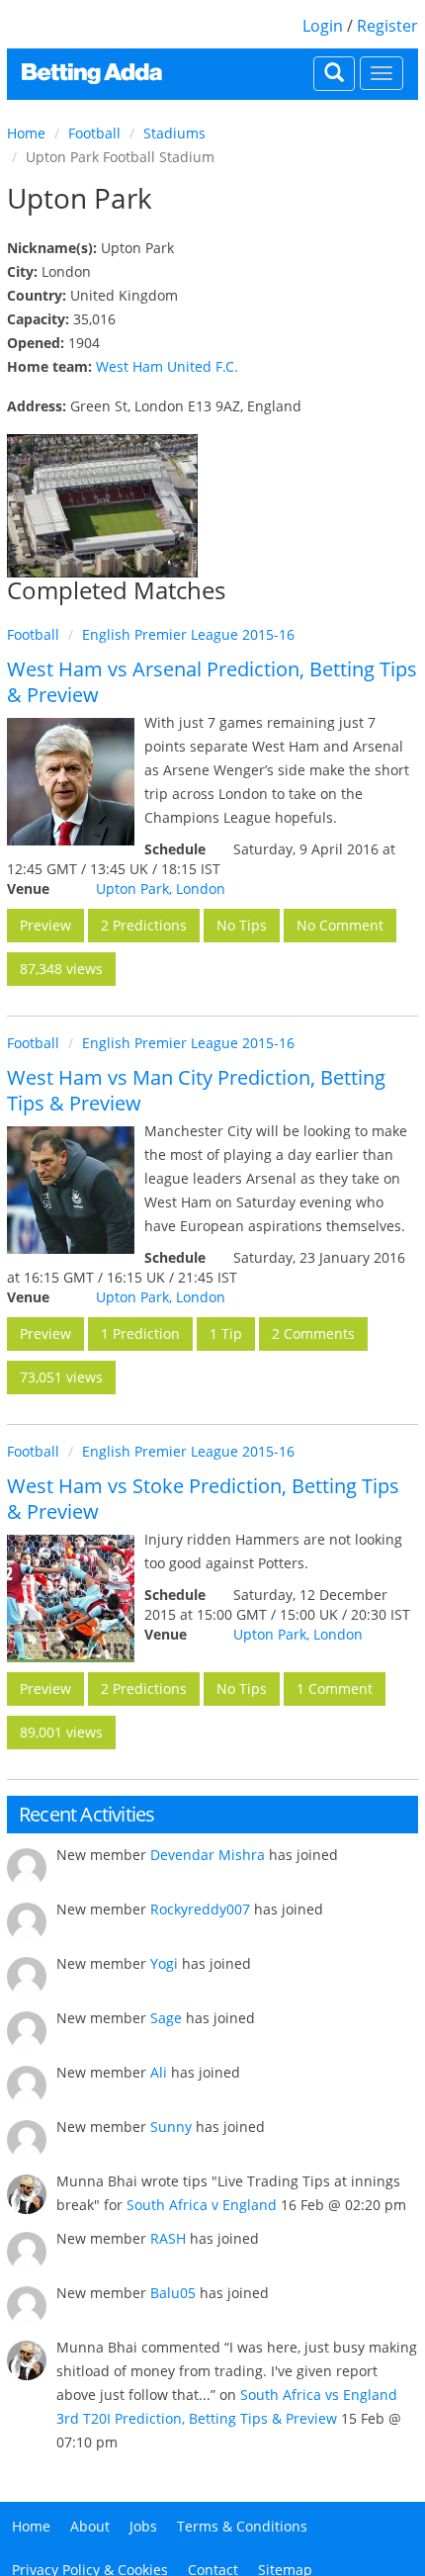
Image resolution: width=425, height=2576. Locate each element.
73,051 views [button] (61, 1377)
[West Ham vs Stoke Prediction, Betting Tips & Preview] (71, 1599)
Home (26, 133)
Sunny (171, 2127)
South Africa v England (202, 2205)
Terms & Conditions (242, 2526)
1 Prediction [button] (140, 1333)
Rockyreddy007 (200, 1909)
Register (387, 26)
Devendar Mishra (208, 1855)
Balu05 (173, 2293)
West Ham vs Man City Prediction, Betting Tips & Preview (196, 1090)
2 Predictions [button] (144, 925)
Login (323, 26)
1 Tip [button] (226, 1333)
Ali (159, 2072)
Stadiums (174, 133)
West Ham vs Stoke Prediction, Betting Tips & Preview (203, 1499)
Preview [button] (45, 925)
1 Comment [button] (335, 1688)
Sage (166, 2018)
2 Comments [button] (313, 1333)
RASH (168, 2238)
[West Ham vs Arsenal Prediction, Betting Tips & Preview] (71, 782)
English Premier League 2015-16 (188, 634)
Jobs (143, 2526)
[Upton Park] (102, 506)
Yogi (164, 1963)
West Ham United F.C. (167, 366)
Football (94, 133)
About (90, 2526)
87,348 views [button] (61, 969)
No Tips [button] (242, 925)
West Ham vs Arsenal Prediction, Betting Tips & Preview (212, 682)
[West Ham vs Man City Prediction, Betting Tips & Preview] (71, 1190)
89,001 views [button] (61, 1732)
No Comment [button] (340, 925)
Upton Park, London (161, 888)
